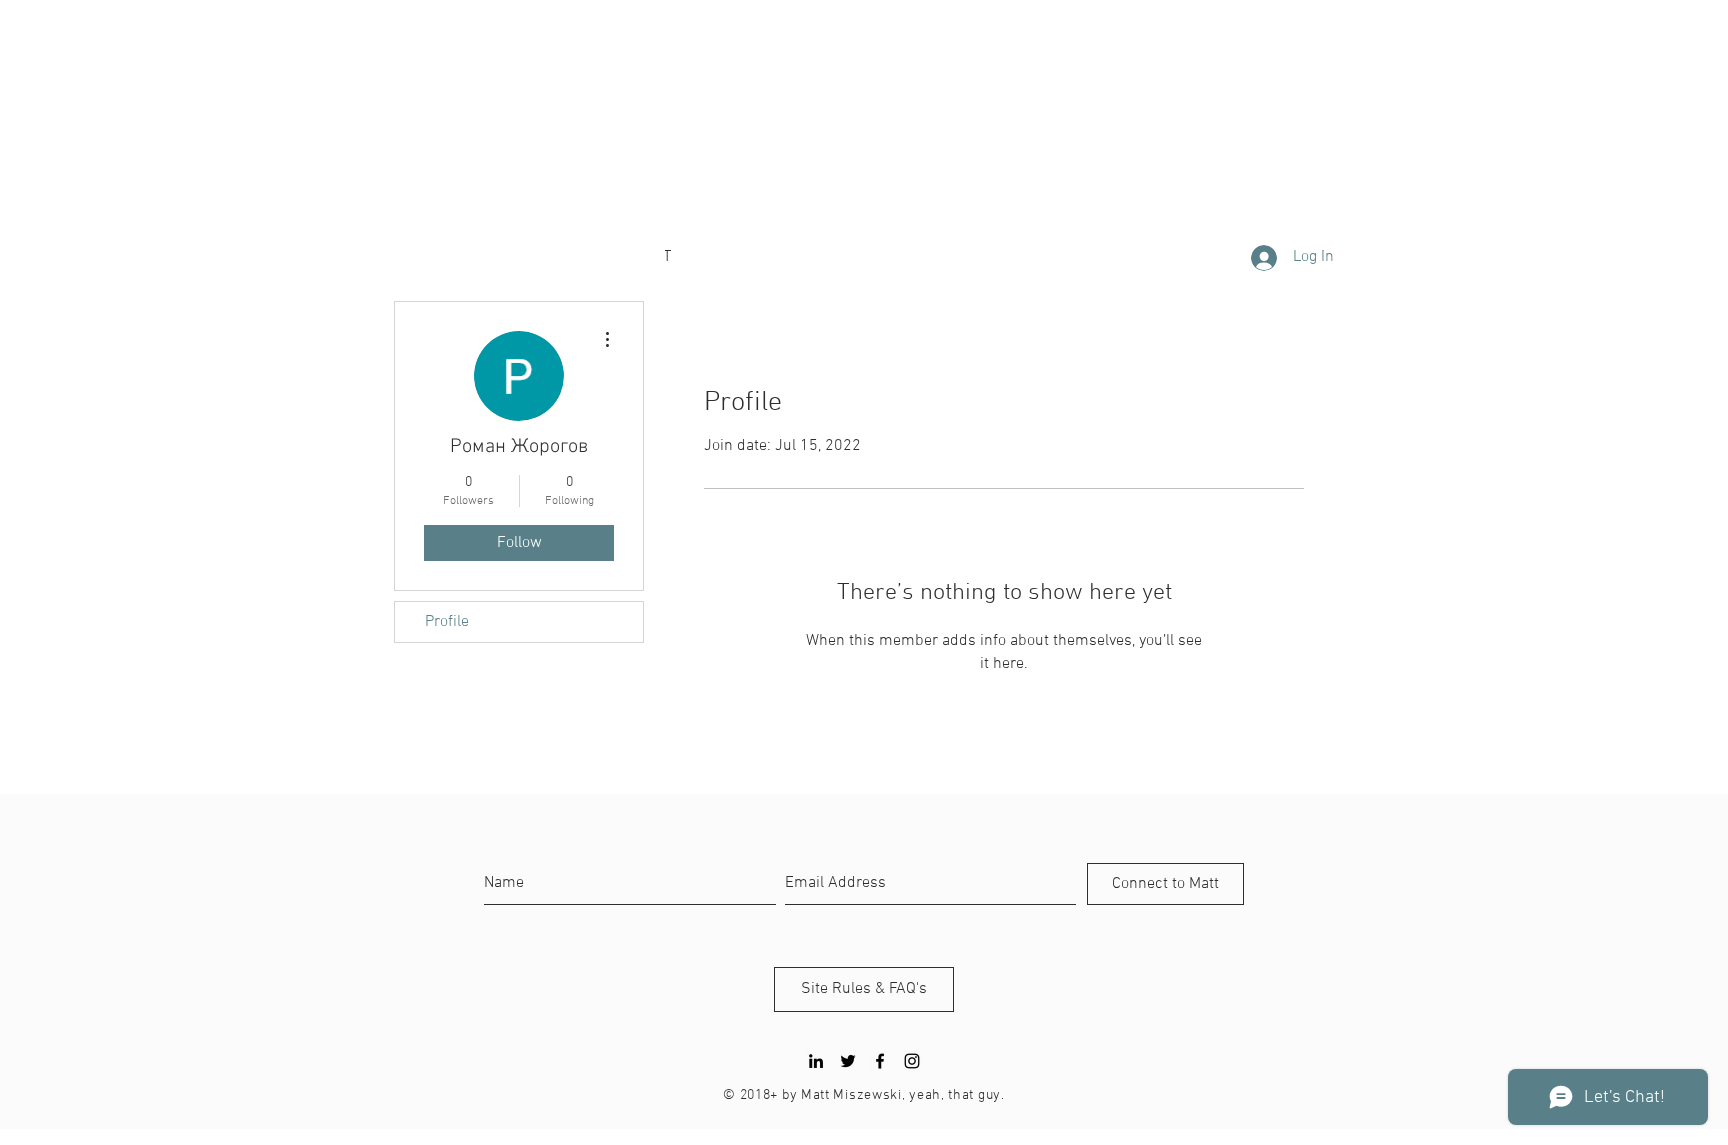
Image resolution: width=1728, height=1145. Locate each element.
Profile (447, 622)
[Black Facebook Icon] (880, 1061)
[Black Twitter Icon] (848, 1061)
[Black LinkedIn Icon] (816, 1061)
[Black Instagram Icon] (912, 1061)
